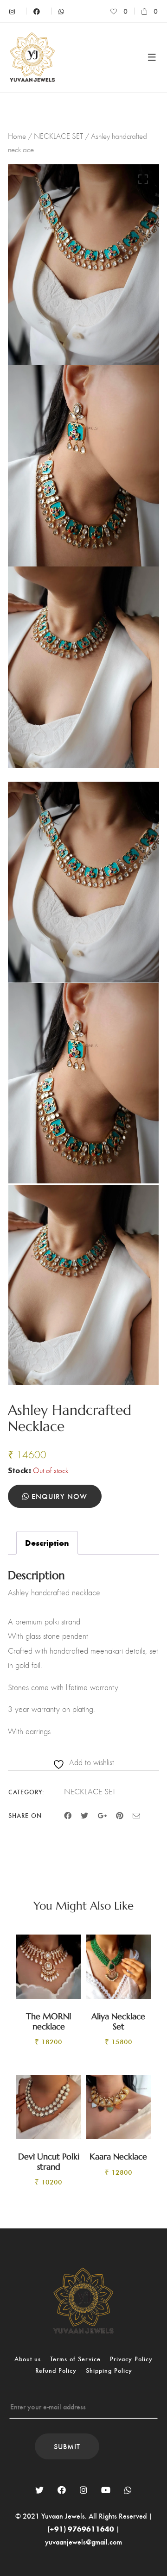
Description (47, 1543)
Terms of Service (75, 2359)
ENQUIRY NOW (58, 1496)
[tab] (47, 1543)
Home (17, 136)
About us (28, 2359)
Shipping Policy (109, 2370)
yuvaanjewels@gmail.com (83, 2542)
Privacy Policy (131, 2359)
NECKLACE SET (58, 136)
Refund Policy (56, 2370)
